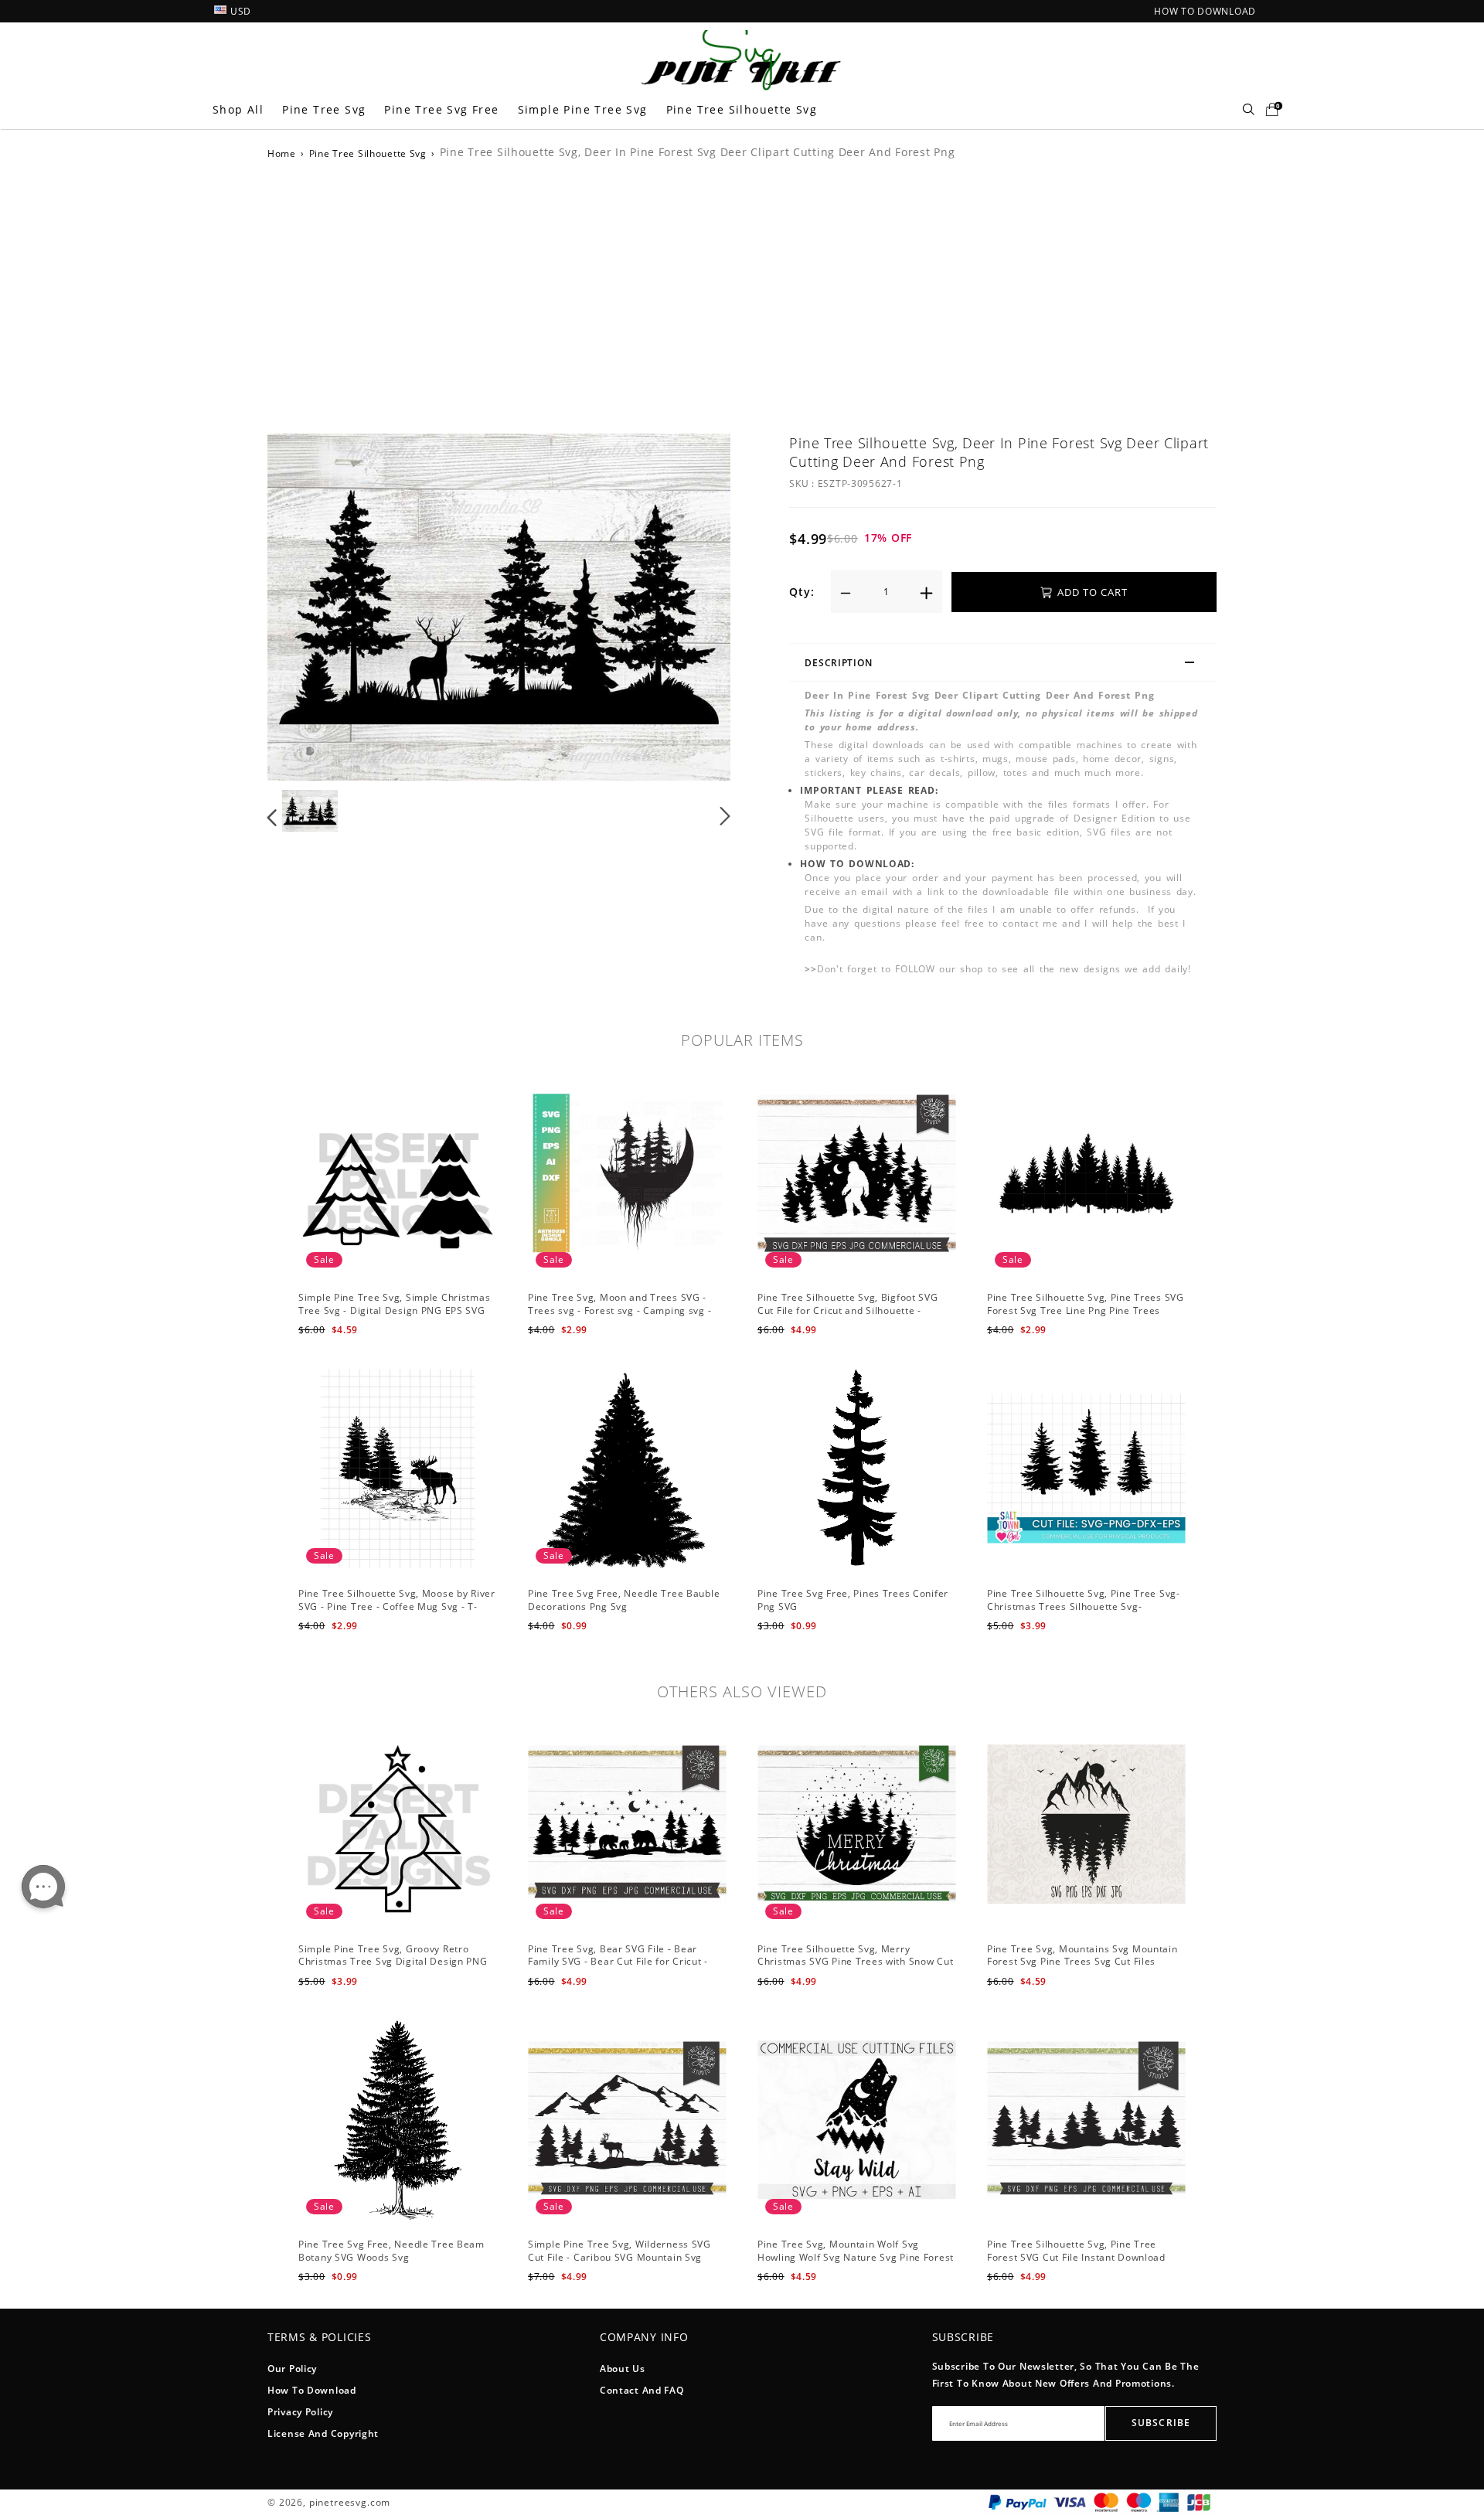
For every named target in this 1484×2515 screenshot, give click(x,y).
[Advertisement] (742, 294)
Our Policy (292, 2369)
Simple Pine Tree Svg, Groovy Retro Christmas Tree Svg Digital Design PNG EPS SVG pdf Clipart (393, 1962)
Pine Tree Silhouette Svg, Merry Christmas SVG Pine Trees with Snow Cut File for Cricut (855, 1962)
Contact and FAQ (642, 2390)
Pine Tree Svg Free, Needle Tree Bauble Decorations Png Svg (624, 1600)
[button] (303, 607)
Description (838, 663)
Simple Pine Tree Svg (583, 109)
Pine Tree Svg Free (441, 109)
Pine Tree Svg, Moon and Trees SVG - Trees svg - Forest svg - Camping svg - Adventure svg (619, 1310)
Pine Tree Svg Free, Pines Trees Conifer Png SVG (853, 1600)
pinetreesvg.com (350, 2502)
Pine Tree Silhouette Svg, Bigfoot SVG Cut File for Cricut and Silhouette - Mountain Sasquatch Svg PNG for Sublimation (848, 1317)
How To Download (312, 2390)
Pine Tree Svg (324, 109)
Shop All (238, 109)
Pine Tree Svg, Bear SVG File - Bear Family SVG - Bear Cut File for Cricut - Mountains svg (618, 1962)
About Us (623, 2369)
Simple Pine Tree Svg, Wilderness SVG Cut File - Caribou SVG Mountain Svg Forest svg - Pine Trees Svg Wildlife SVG (624, 2257)
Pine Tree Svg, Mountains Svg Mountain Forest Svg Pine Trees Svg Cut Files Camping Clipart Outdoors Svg (1082, 1962)
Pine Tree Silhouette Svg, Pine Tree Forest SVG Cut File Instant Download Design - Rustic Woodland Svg (1076, 2257)
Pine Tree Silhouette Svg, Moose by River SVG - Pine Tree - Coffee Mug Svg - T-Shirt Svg (397, 1606)
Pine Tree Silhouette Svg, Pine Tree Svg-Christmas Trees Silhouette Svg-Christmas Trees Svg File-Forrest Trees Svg (1084, 1613)
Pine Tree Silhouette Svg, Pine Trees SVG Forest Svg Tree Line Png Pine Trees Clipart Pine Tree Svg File (1086, 1310)
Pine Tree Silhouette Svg (742, 109)
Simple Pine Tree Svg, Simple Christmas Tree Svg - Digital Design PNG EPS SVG (394, 1304)
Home (282, 153)
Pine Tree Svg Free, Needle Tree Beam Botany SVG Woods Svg (391, 2251)
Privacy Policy (300, 2412)
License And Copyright (323, 2433)
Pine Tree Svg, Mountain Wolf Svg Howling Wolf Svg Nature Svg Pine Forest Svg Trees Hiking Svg (856, 2257)
